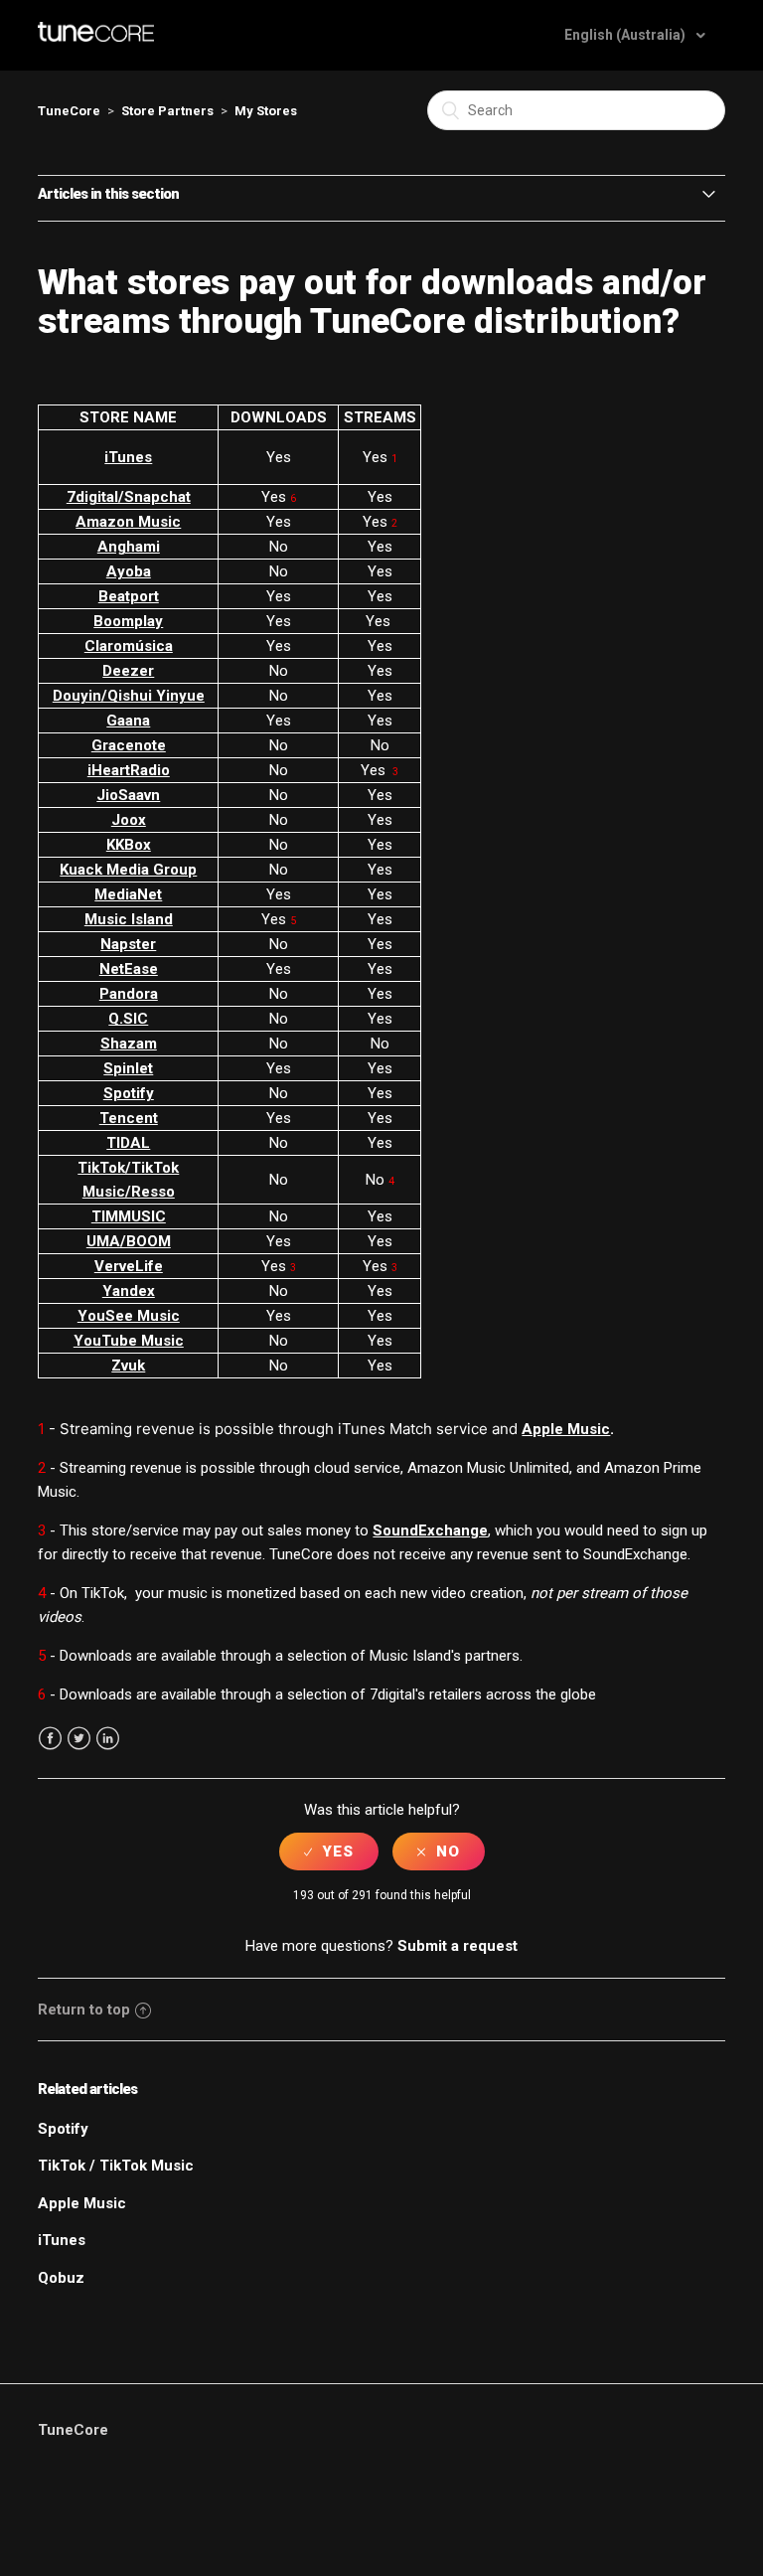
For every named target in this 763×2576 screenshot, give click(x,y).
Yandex (129, 1291)
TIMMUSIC (129, 1216)
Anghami (129, 547)
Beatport (129, 596)
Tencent (129, 1118)
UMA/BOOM (129, 1241)
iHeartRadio (129, 770)
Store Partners (167, 111)
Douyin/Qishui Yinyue (129, 696)
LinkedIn (108, 1739)
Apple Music (566, 1429)
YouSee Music (129, 1316)
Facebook (50, 1739)
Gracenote (129, 745)
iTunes (128, 457)
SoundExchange (430, 1530)
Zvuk (128, 1366)
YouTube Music (129, 1341)
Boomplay (128, 621)
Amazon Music (128, 522)
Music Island (129, 919)
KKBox (129, 845)
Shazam (129, 1044)
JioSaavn (128, 795)
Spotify (129, 1093)
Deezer (128, 671)
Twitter (79, 1739)
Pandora (129, 994)
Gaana (128, 721)
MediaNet (128, 894)
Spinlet (128, 1068)
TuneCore (69, 111)
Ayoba (129, 571)
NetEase (129, 969)
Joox (129, 820)
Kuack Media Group (128, 870)
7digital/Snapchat (129, 497)
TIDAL (128, 1143)
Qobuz (61, 2278)
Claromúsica (129, 646)
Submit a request (458, 1946)
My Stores (266, 111)
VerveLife (129, 1266)
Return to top (84, 2010)
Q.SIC (128, 1019)
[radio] (329, 1851)
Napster (128, 944)
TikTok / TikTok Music (116, 2166)
